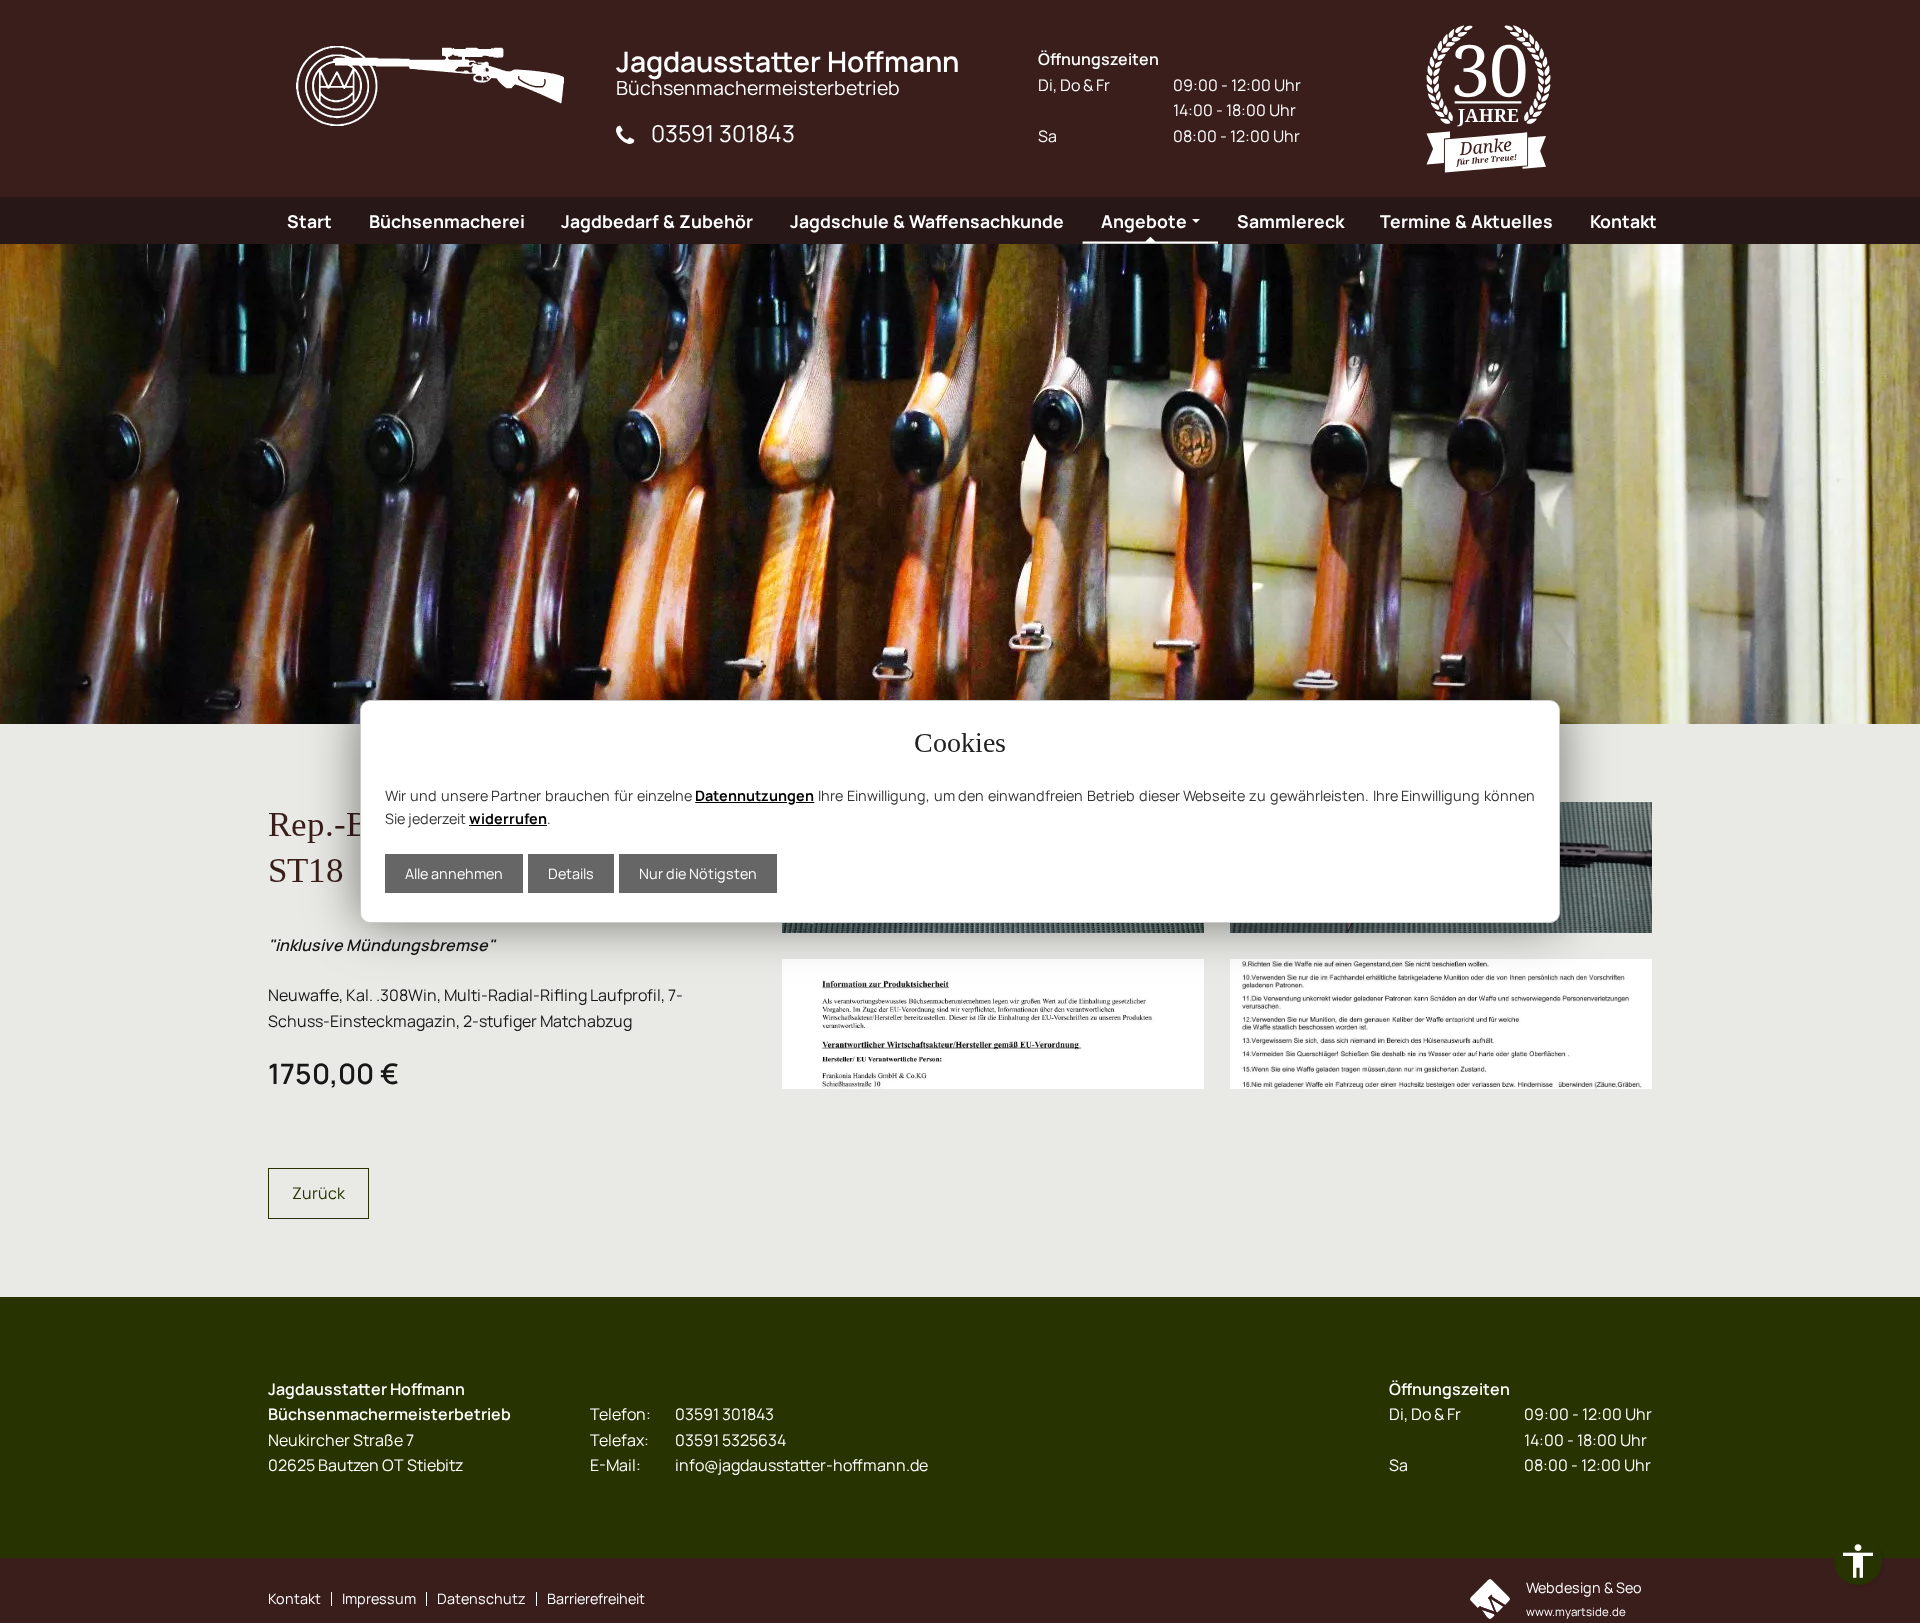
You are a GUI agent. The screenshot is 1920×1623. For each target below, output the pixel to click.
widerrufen (508, 818)
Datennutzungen (754, 795)
